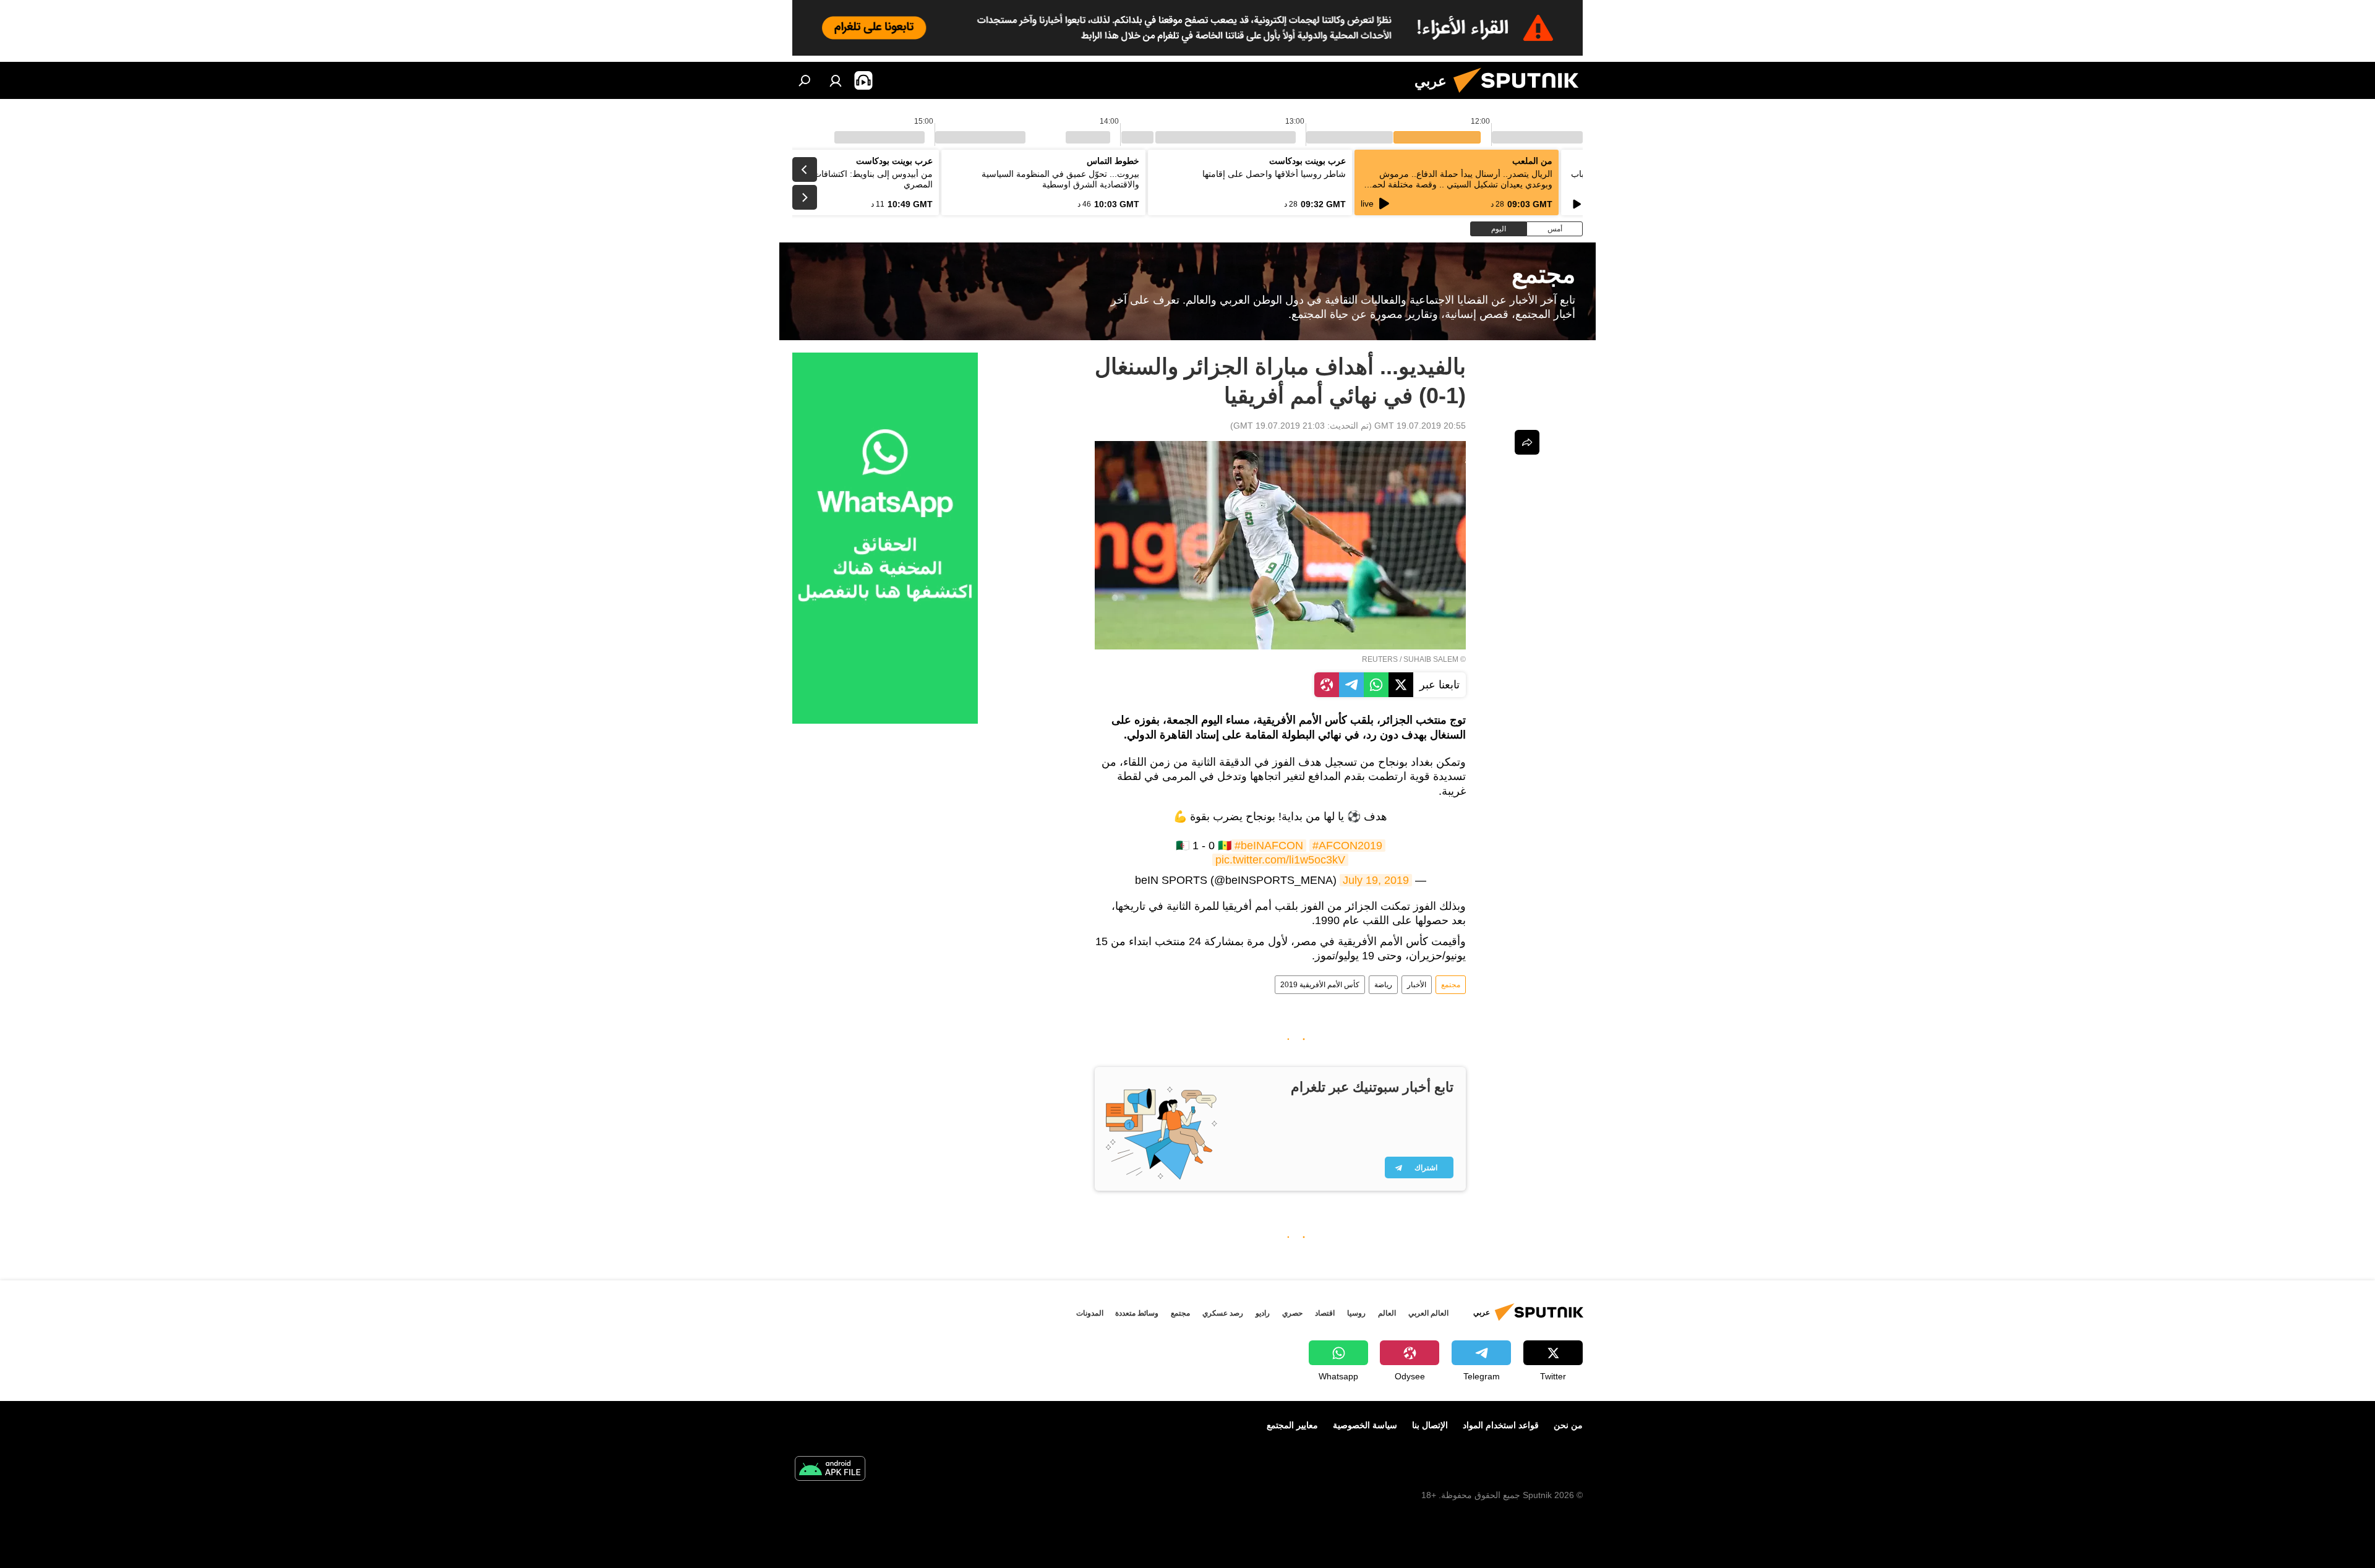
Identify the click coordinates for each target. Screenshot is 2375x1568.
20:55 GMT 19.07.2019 (1420, 426)
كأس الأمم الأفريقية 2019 (1320, 985)
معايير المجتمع (1292, 1425)
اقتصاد (1325, 1313)
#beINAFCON (1269, 846)
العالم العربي (1428, 1313)
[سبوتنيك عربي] (1521, 96)
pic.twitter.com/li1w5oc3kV (1280, 860)
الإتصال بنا (1430, 1425)
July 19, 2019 (1376, 880)
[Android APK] (830, 1470)
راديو (1263, 1313)
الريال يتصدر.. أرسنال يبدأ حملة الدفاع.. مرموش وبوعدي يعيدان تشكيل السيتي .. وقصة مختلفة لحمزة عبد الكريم (1458, 184)
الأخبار (1417, 985)
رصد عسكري (1223, 1313)
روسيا (1356, 1313)
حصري (1292, 1313)
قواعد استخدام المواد (1501, 1425)
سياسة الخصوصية (1365, 1425)
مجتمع (1451, 985)
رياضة (1383, 985)
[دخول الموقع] (836, 80)
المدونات (1090, 1313)
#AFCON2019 (1347, 846)
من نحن (1568, 1425)
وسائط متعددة (1137, 1313)
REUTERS (1380, 659)
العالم (1387, 1313)
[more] (1527, 442)
